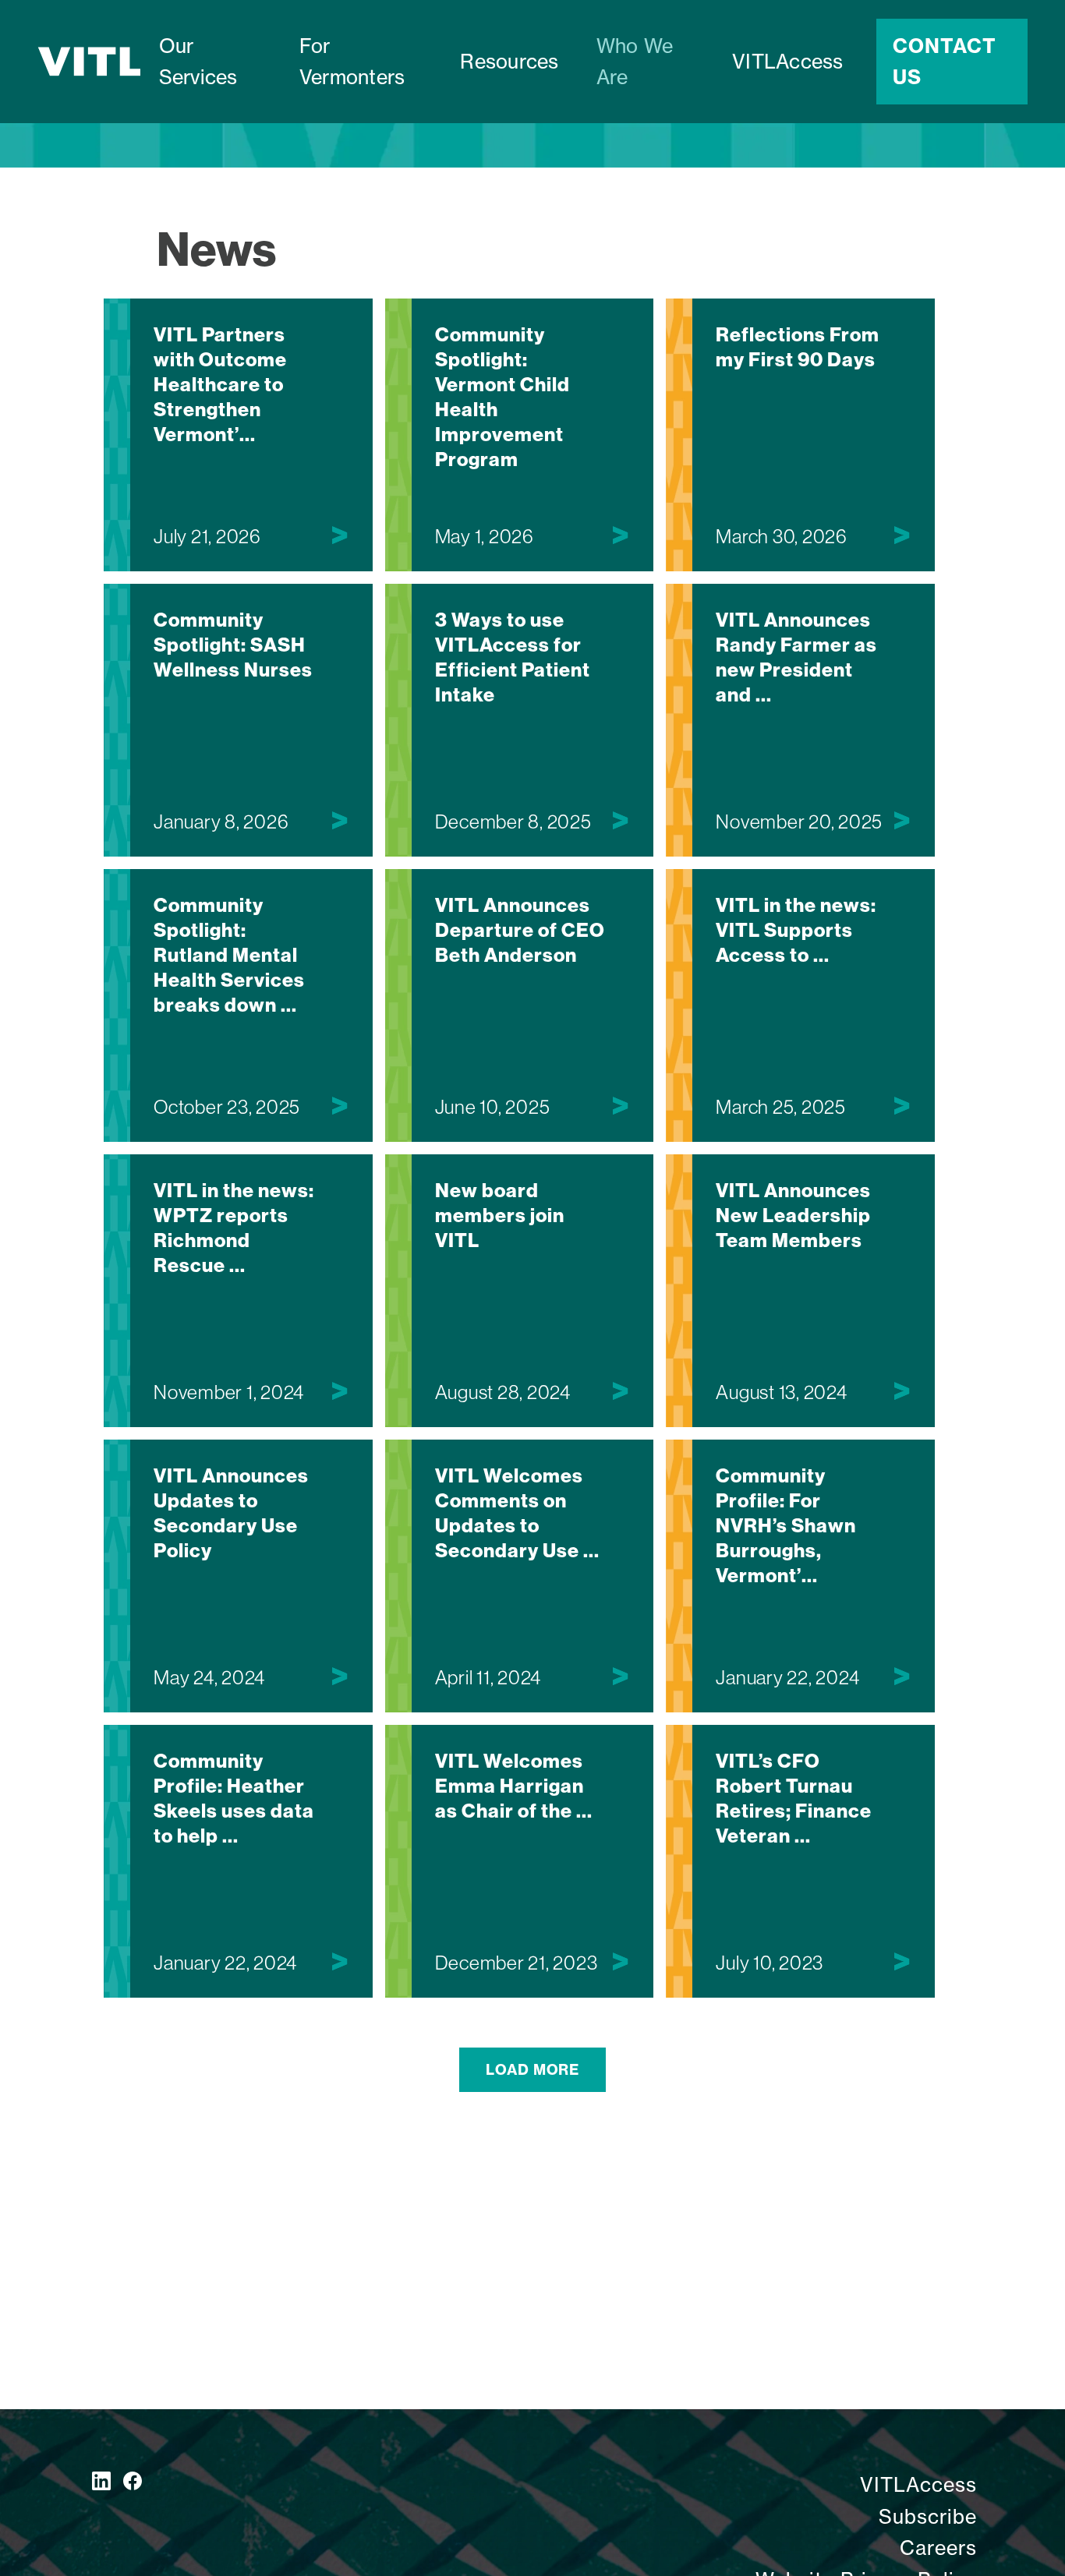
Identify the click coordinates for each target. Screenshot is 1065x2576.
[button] (361, 62)
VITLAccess (788, 62)
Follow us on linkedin (101, 2481)
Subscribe (928, 2517)
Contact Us (945, 62)
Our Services (198, 62)
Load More (532, 2070)
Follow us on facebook (133, 2481)
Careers (938, 2548)
